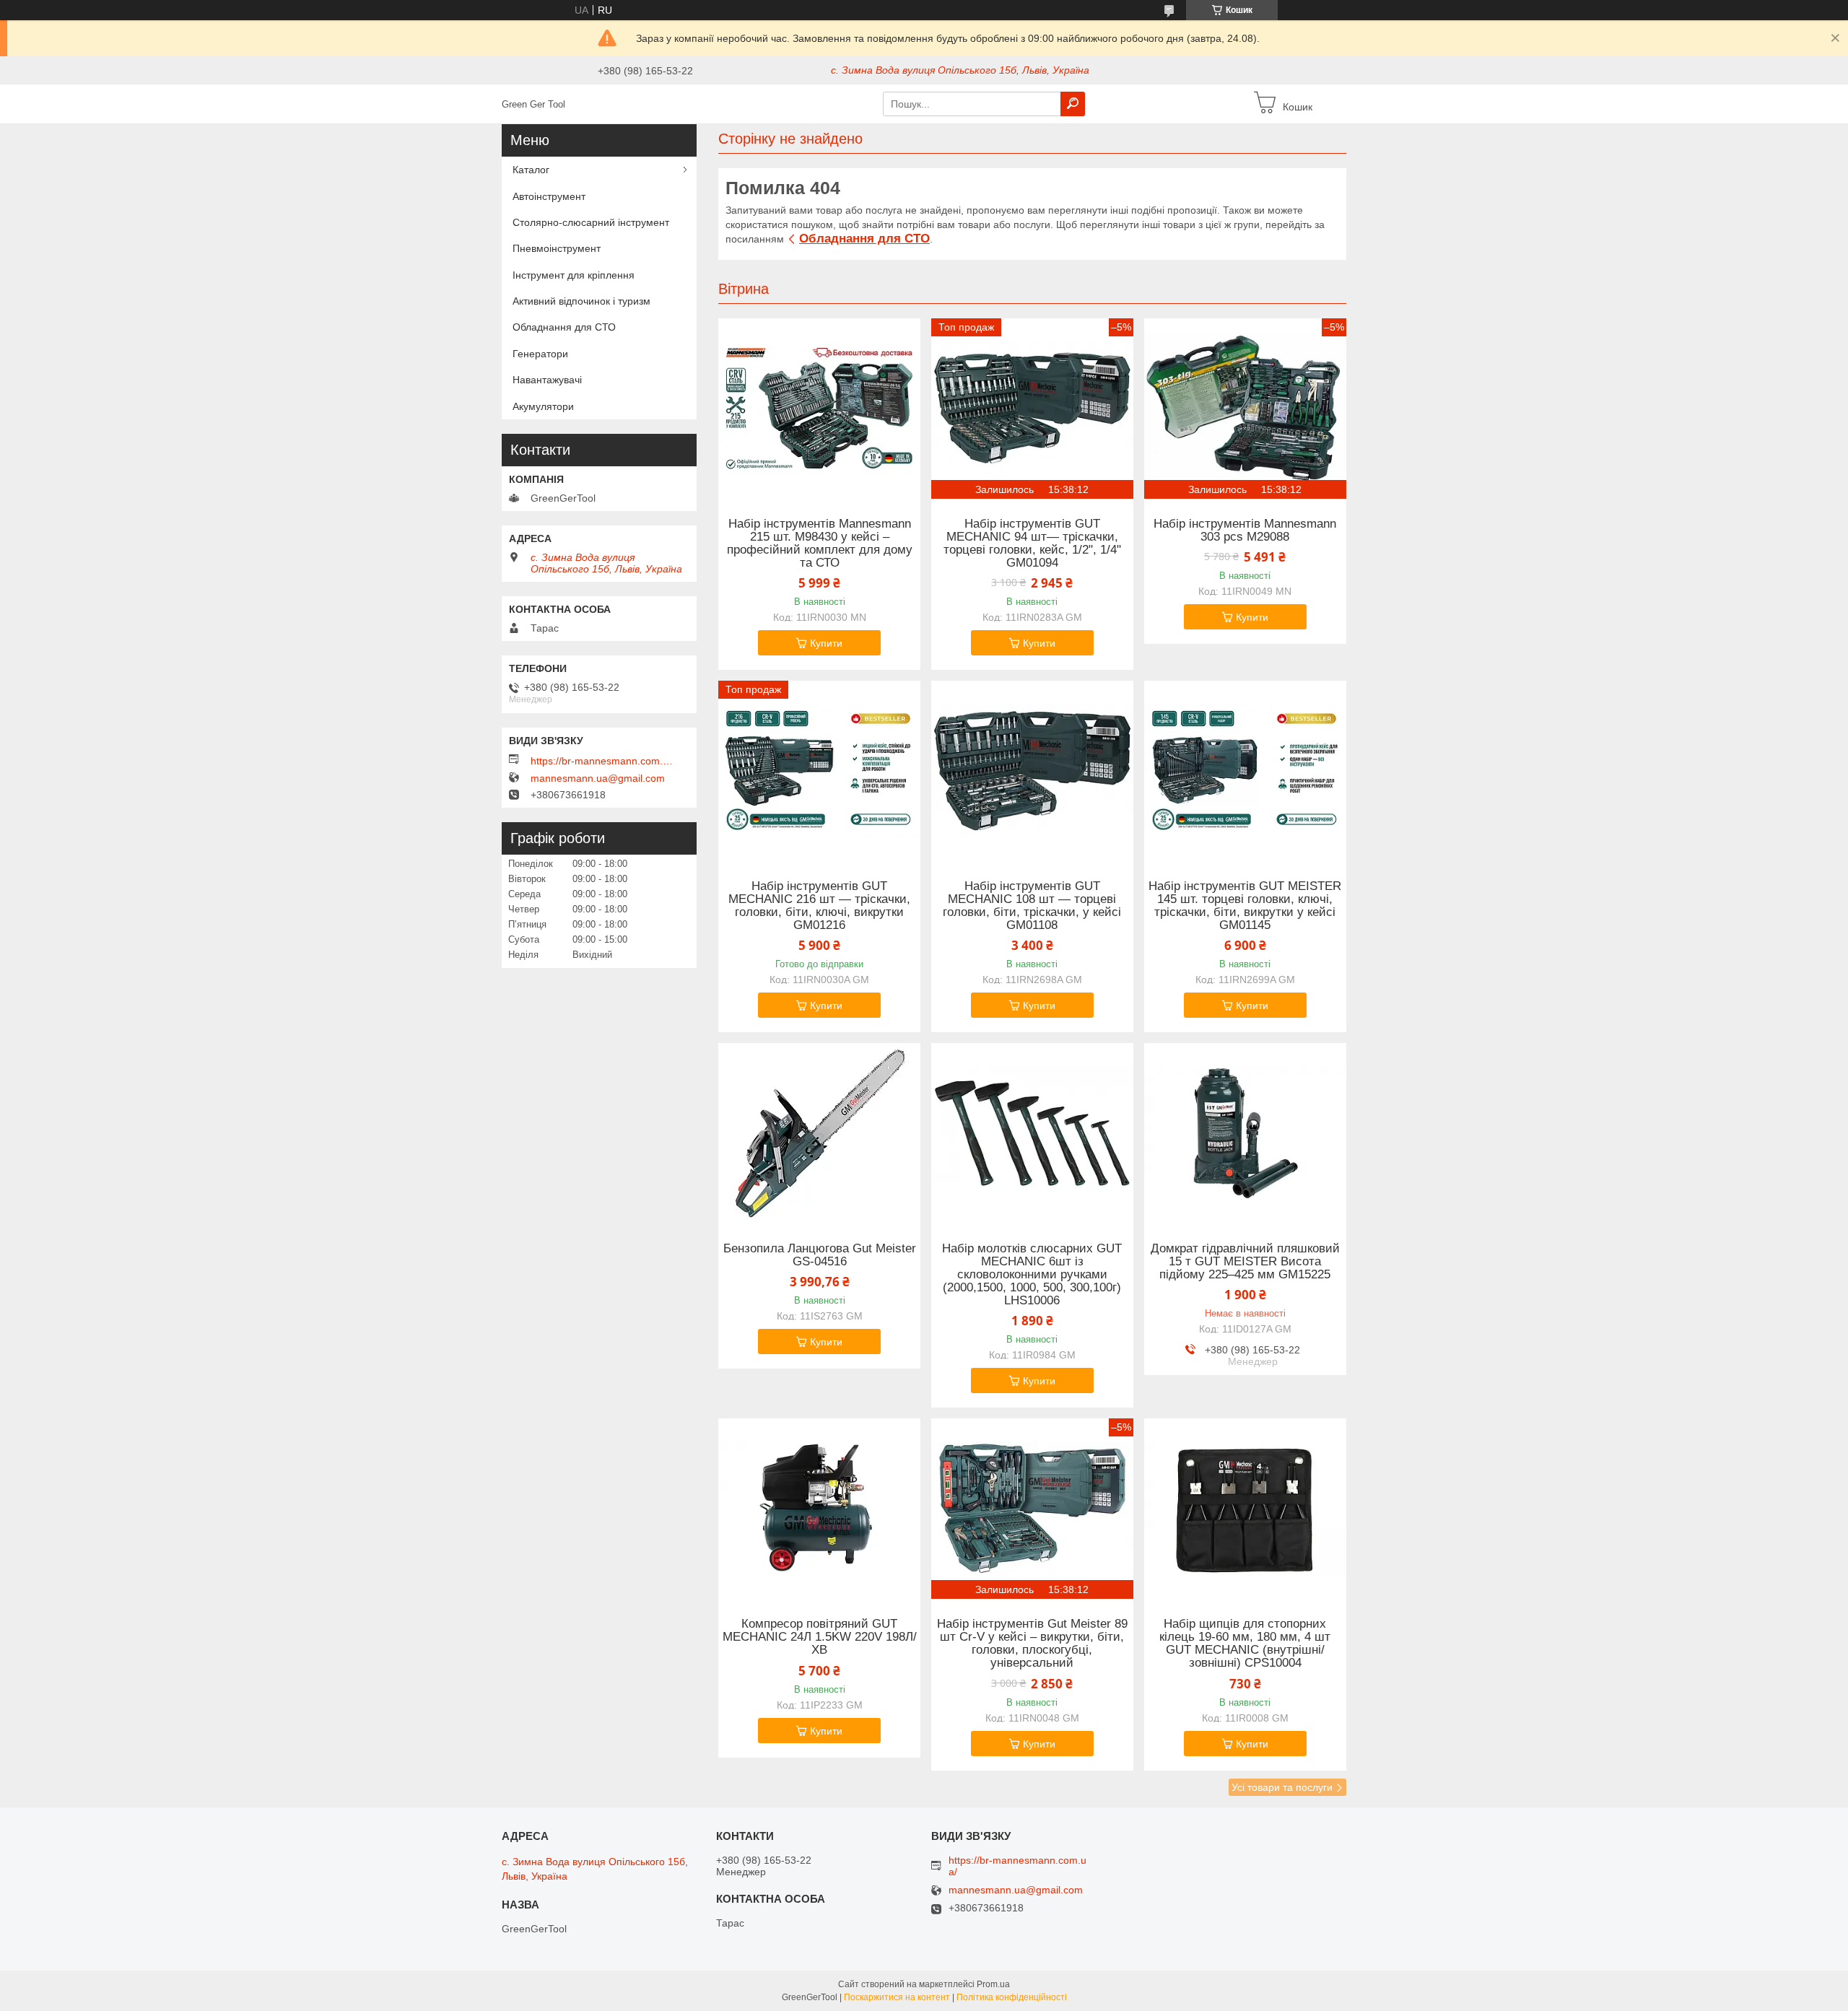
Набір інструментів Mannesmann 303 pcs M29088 (1245, 531)
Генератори (540, 354)
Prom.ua (993, 1984)
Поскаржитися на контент (897, 1997)
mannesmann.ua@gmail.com (598, 778)
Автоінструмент (549, 196)
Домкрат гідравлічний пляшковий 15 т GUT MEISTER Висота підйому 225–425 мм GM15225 (1245, 1262)
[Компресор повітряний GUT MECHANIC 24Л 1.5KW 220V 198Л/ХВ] (819, 1509)
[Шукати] (1073, 104)
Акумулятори (543, 406)
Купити (826, 643)
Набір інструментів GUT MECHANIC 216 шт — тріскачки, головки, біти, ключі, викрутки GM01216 (819, 906)
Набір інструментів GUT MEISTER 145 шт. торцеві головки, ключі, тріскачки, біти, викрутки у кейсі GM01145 (1245, 906)
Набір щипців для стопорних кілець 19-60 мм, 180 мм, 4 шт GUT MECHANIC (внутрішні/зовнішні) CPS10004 (1245, 1644)
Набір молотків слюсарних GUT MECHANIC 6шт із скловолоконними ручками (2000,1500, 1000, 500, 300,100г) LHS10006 (1032, 1275)
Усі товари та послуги (1282, 1787)
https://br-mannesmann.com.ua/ (603, 761)
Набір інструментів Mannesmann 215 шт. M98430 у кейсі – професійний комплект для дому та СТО (820, 544)
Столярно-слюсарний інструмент (591, 222)
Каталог (531, 170)
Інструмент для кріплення (574, 275)
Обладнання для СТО (864, 239)
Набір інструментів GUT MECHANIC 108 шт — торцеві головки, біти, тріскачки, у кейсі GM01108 (1032, 906)
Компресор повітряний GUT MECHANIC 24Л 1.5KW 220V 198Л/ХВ (820, 1637)
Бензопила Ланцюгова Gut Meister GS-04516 (820, 1255)
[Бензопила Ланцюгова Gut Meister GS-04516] (819, 1133)
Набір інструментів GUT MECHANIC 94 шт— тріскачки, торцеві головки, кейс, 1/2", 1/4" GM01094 (1032, 544)
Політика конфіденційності (1012, 1997)
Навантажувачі (547, 380)
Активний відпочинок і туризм (581, 301)
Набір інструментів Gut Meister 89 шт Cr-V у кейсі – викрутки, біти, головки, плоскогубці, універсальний (1032, 1644)
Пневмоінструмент (557, 248)
